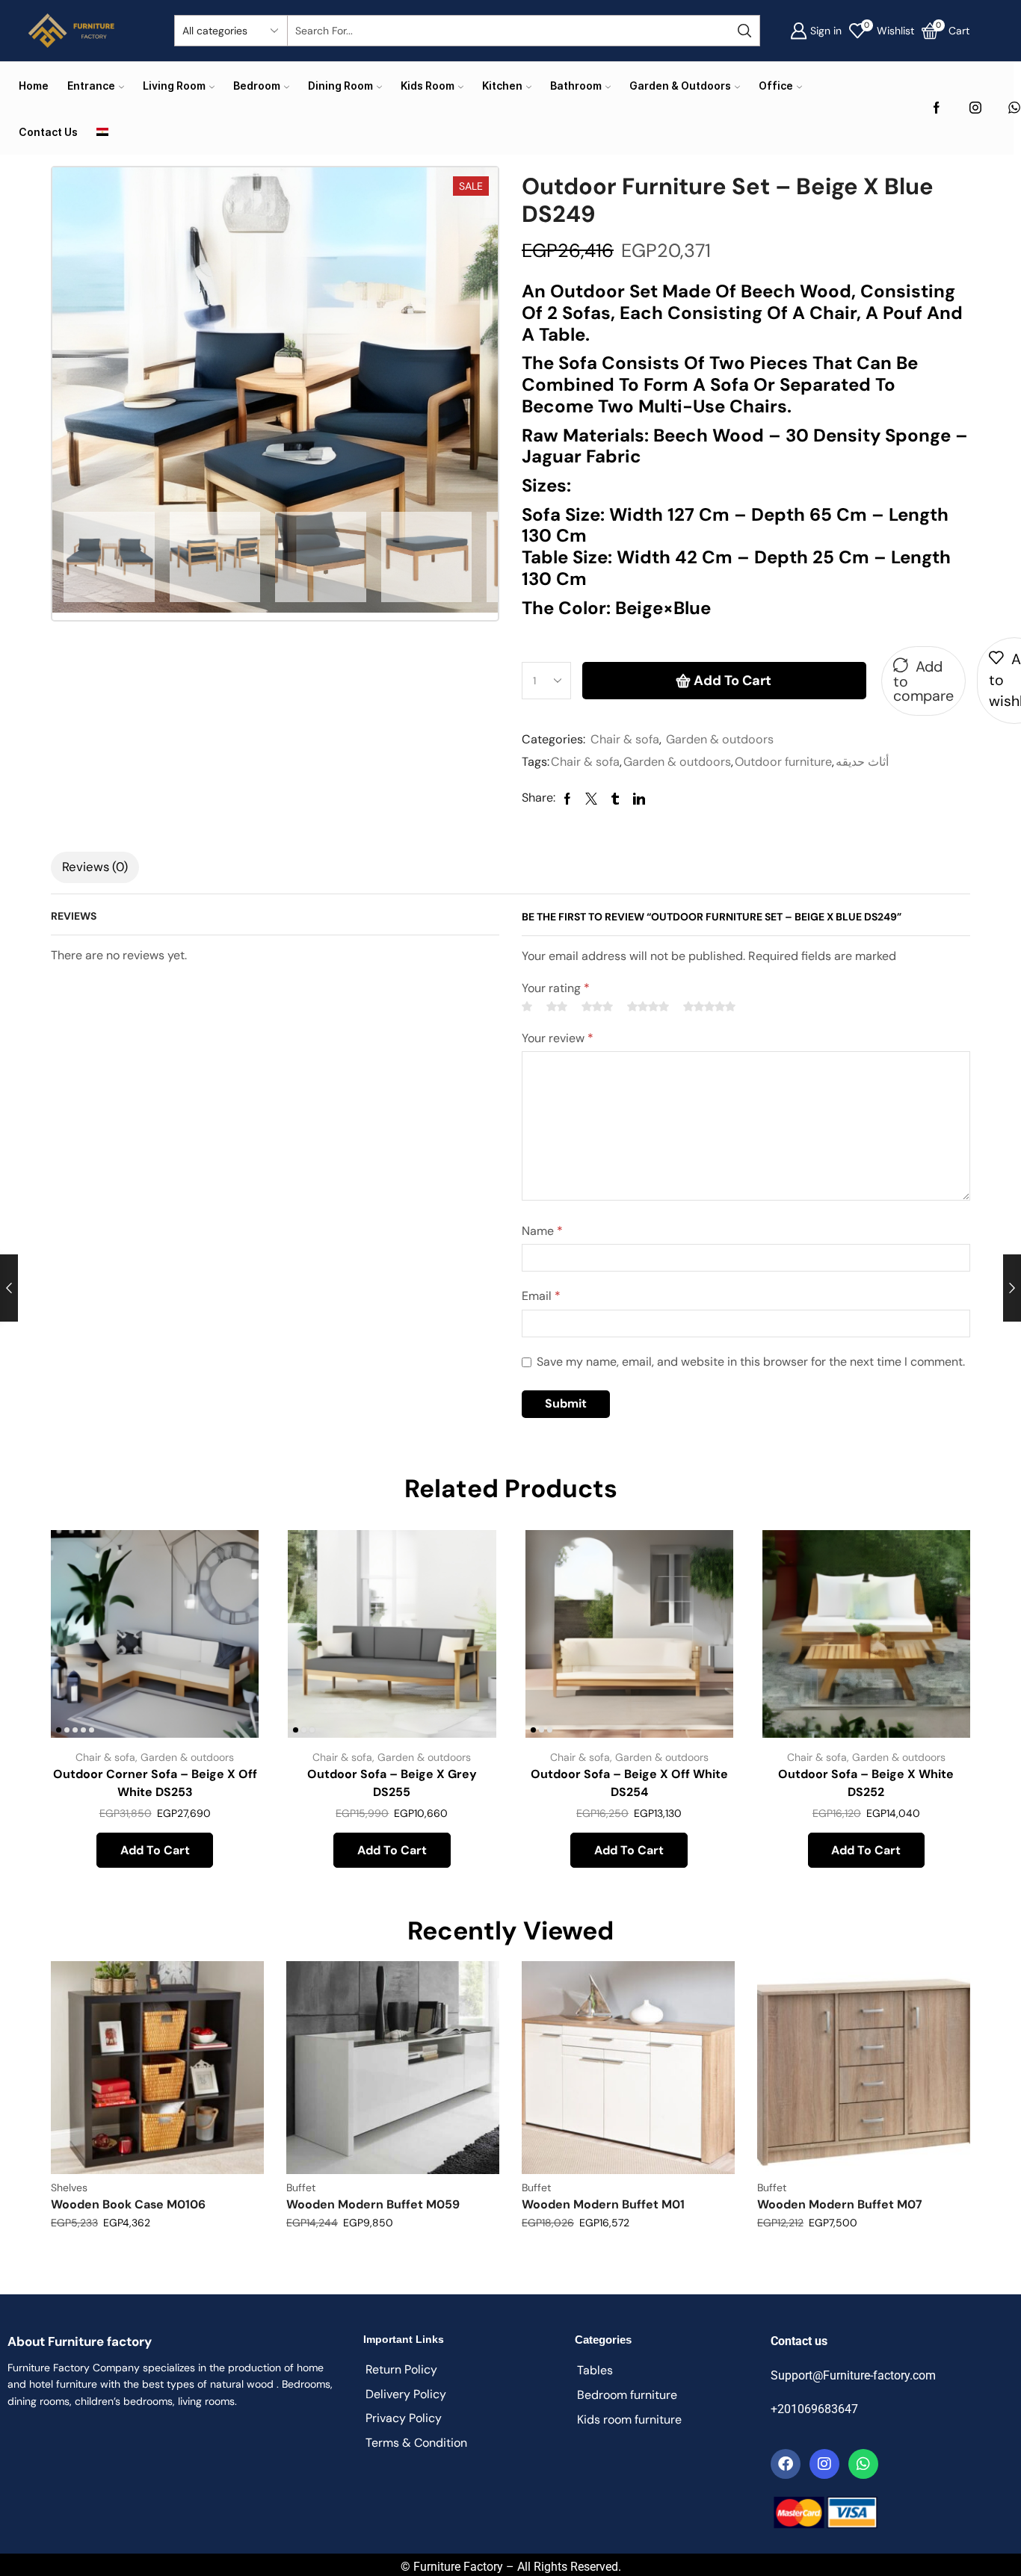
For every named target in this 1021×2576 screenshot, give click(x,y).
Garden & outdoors (720, 739)
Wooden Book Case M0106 (128, 2204)
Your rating (556, 988)
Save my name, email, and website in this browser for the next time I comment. (751, 1362)
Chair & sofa (625, 739)
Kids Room (428, 86)
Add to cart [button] (231, 1639)
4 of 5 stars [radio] (648, 1006)
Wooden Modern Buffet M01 (603, 2204)
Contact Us (48, 132)
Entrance (91, 86)
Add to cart (732, 681)
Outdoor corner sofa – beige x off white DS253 (155, 1783)
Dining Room (340, 86)
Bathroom (576, 86)
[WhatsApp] (1014, 109)
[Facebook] (937, 109)
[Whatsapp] (863, 2464)
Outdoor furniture (783, 762)
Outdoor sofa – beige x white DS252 (866, 1783)
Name (542, 1231)
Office (776, 86)
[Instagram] (975, 109)
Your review (558, 1038)
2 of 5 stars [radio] (557, 1006)
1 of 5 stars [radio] (527, 1006)
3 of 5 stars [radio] (597, 1006)
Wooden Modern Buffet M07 (840, 2204)
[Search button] (744, 31)
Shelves (69, 2188)
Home (34, 86)
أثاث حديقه (862, 762)
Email (541, 1296)
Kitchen (502, 86)
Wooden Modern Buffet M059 (373, 2204)
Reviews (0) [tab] (95, 867)
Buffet (301, 2188)
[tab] (95, 867)
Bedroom (257, 86)
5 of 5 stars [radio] (709, 1006)
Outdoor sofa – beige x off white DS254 (629, 1783)
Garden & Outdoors (680, 86)
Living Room (174, 86)
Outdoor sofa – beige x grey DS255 (392, 1783)
